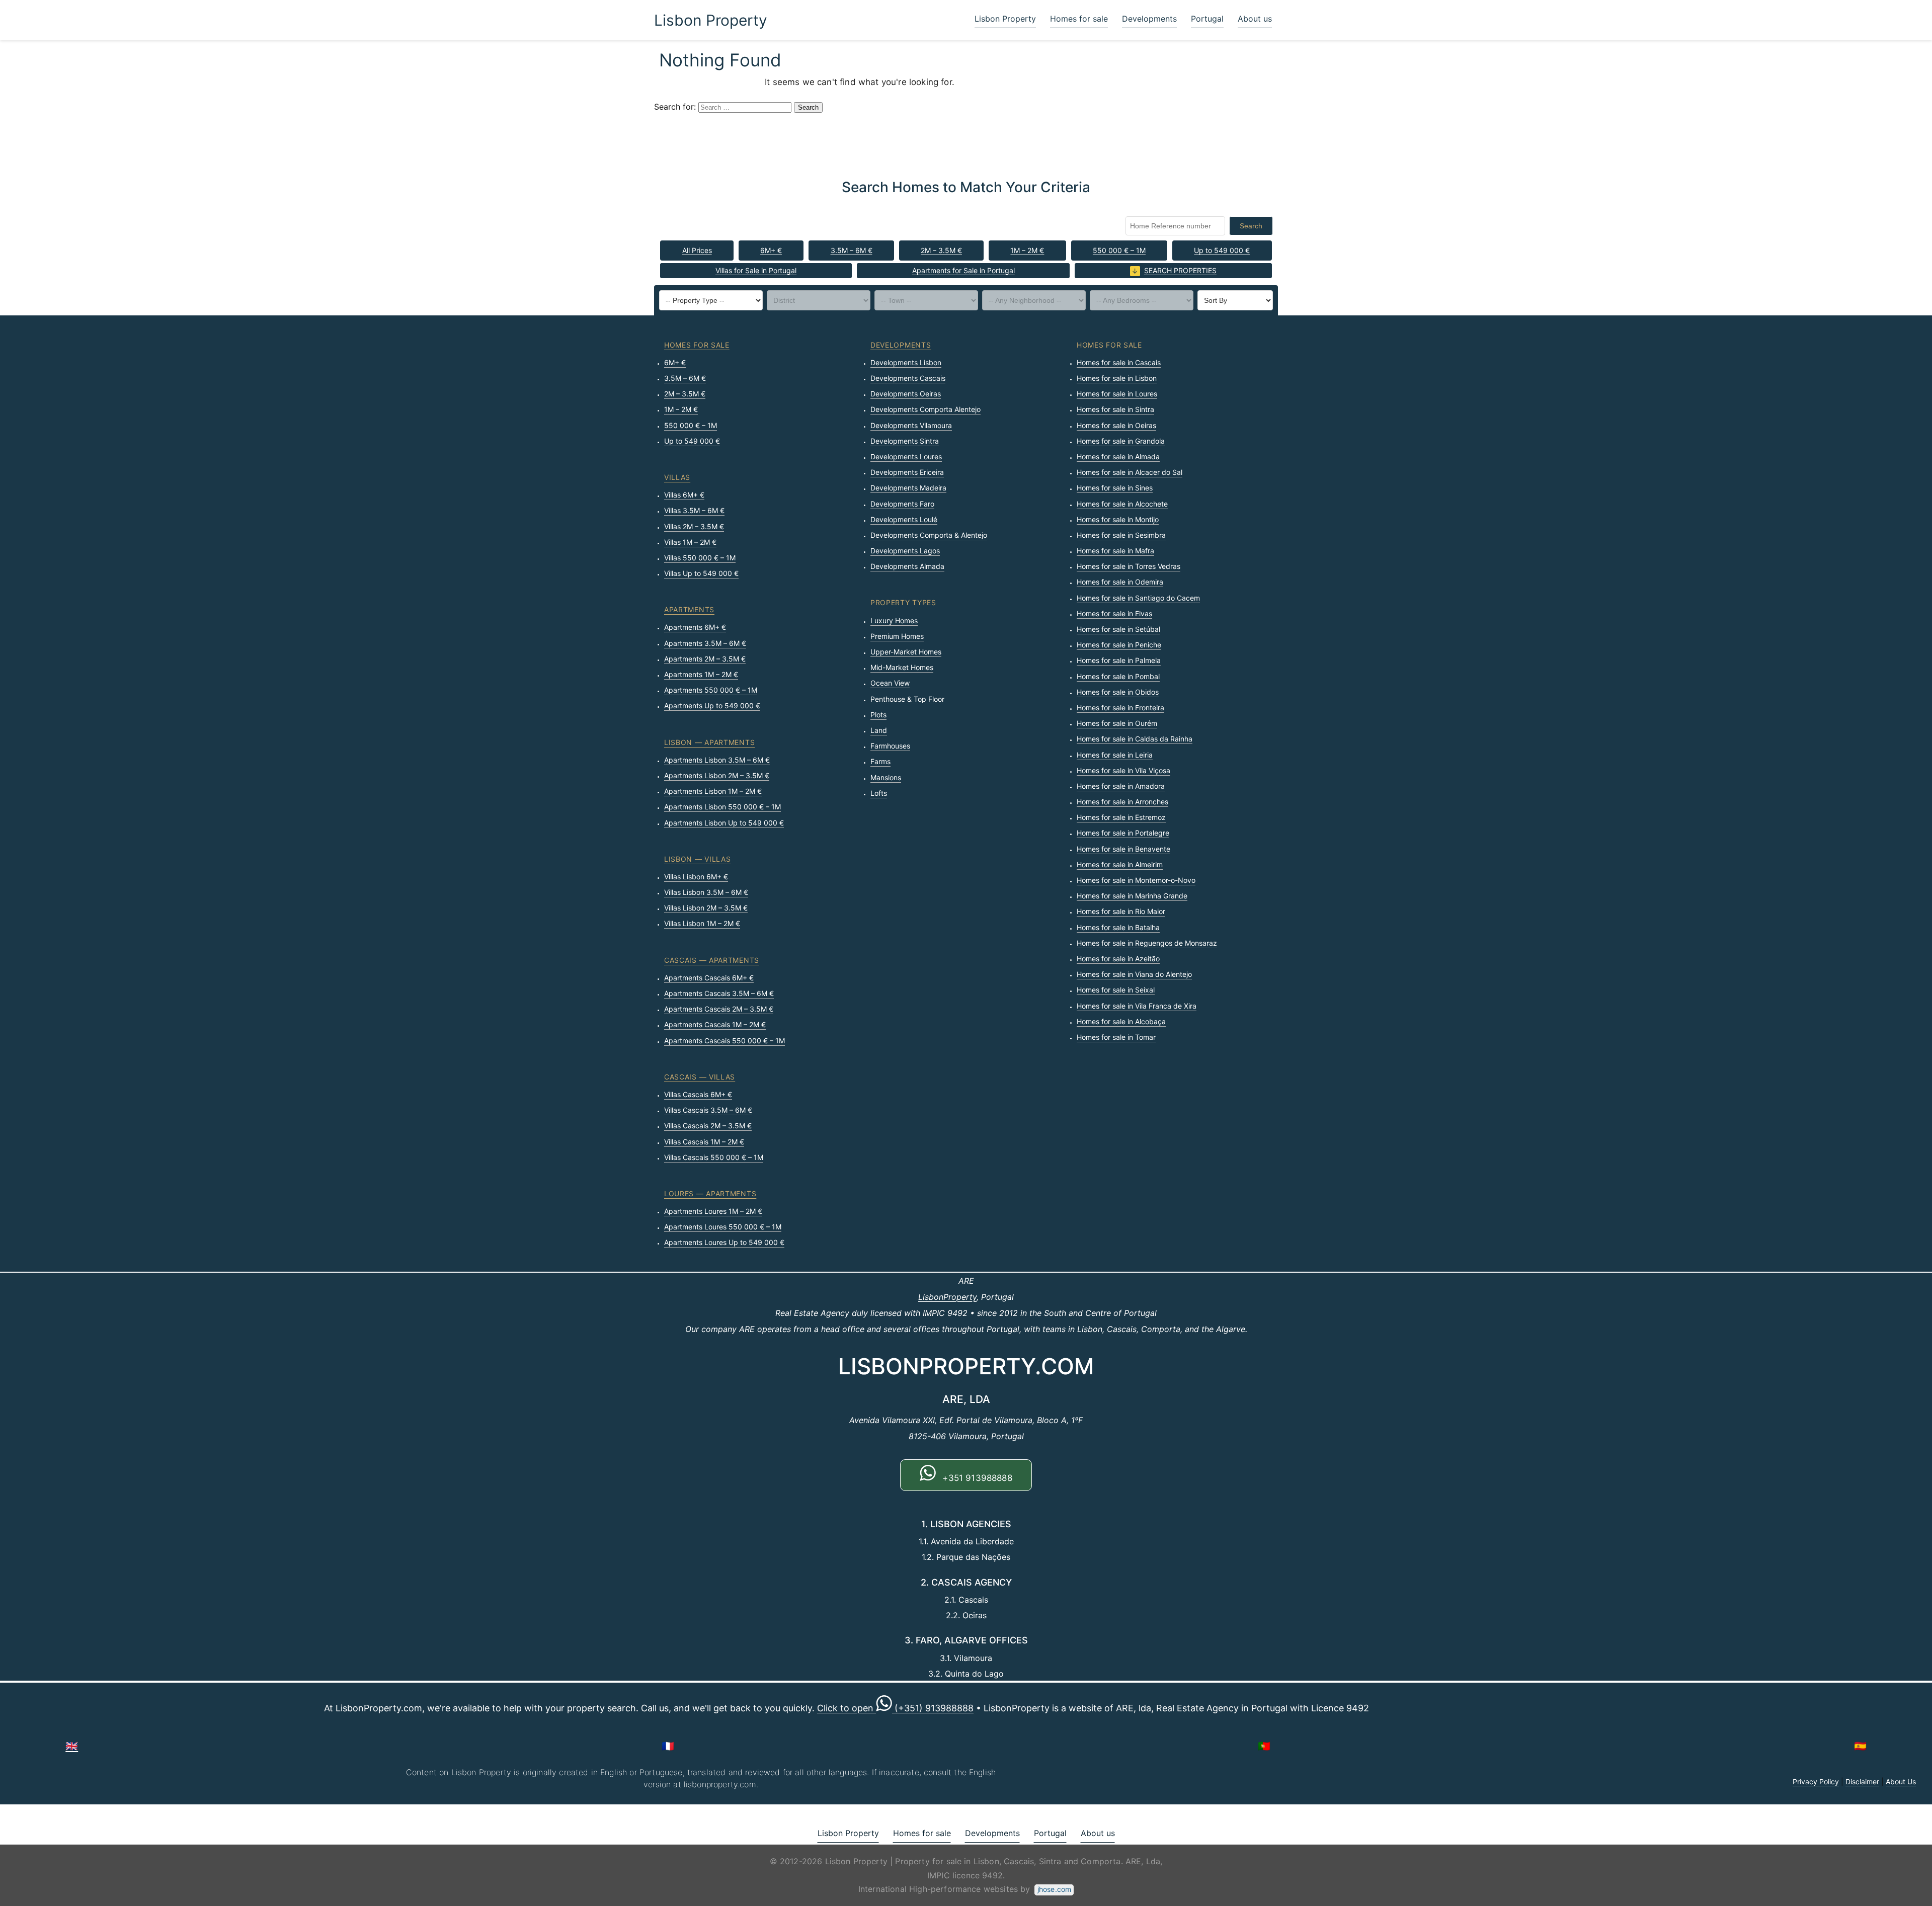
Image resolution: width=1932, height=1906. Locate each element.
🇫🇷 (668, 1746)
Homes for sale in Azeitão (1118, 959)
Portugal (1207, 19)
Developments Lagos (905, 551)
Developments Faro (902, 504)
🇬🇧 (72, 1746)
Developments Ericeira (907, 472)
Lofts (879, 793)
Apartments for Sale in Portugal (963, 270)
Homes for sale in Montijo (1118, 519)
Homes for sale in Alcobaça (1121, 1021)
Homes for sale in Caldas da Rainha (1135, 739)
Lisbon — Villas (698, 859)
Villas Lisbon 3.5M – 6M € (706, 892)
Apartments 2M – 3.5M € (705, 659)
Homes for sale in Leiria (1115, 755)
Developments (1149, 19)
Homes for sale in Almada (1118, 457)
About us (1255, 19)
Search (1251, 226)
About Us (1901, 1781)
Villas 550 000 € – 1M (700, 558)
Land (879, 730)
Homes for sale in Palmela (1119, 660)
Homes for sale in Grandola (1121, 441)
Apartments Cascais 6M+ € (709, 978)
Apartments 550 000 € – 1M (711, 690)
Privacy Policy (1816, 1781)
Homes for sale (1079, 19)
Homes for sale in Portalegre (1123, 833)
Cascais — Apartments (712, 960)
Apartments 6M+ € (695, 627)
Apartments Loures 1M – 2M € (713, 1211)
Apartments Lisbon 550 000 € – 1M (722, 807)
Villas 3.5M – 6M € (694, 510)
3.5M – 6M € (852, 250)
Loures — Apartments (710, 1193)
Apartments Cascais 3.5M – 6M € (719, 993)
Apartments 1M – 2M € (701, 674)
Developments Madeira (908, 488)
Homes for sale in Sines (1115, 488)
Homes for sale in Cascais (1119, 362)
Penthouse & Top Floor (907, 699)
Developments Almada (907, 566)
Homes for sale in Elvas (1114, 613)
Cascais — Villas (700, 1077)
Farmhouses (890, 746)
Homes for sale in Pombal (1118, 676)
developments (901, 345)
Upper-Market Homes (906, 652)
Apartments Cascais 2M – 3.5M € (719, 1009)
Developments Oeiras (906, 394)
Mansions (886, 777)
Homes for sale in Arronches (1122, 802)
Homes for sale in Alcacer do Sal (1130, 472)
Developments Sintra (905, 441)
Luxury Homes (894, 620)
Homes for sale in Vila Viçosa (1123, 770)
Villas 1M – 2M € (690, 542)
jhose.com (1054, 1889)
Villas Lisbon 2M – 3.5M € (706, 908)
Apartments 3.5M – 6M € (705, 643)
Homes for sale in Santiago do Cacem (1138, 598)
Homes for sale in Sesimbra (1121, 535)
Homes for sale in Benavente (1123, 849)
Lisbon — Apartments (709, 742)
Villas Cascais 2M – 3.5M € (708, 1126)
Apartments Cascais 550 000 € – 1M (725, 1041)
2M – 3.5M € (941, 250)
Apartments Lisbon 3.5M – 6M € (717, 760)
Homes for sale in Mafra (1115, 551)
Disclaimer (1862, 1781)
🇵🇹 (1264, 1746)
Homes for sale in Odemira (1120, 582)
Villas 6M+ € (684, 495)
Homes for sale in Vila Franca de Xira (1137, 1006)
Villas (677, 477)
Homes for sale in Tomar (1116, 1037)
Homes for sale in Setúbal (1118, 629)
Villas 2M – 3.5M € (694, 526)
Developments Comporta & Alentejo (929, 535)
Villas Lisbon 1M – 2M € (702, 923)
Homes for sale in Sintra (1115, 409)
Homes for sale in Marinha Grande (1132, 896)
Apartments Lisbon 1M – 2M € (713, 791)
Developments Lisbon (906, 362)
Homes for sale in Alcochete (1122, 504)
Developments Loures (906, 457)
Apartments (689, 609)
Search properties (1180, 270)
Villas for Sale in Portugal (756, 270)
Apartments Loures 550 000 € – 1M (723, 1227)
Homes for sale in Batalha (1118, 927)
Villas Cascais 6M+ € (698, 1094)
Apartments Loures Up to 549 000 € (724, 1242)
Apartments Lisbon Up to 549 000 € (724, 823)
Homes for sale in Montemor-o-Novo (1136, 880)
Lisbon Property (711, 20)
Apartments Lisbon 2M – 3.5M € (717, 775)
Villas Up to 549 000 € (701, 573)
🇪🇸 (1860, 1746)
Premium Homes (897, 636)
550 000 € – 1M (1119, 250)
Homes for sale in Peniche (1119, 645)
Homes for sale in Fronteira (1120, 708)
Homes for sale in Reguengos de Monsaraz (1147, 943)
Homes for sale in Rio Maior (1121, 911)
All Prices (697, 250)
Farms (880, 761)
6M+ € (771, 250)
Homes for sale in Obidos (1118, 692)
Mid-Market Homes (902, 667)
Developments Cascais (908, 378)
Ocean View (890, 683)
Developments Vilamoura (911, 425)
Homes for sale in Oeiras (1116, 425)
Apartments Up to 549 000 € (712, 706)
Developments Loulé (904, 519)
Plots (878, 715)
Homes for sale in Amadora (1121, 786)
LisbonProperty (947, 1297)
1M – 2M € (1027, 250)
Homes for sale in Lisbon (1117, 378)
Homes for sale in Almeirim (1120, 864)
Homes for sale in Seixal (1116, 990)
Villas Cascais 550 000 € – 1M (714, 1157)
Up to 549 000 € (1222, 250)
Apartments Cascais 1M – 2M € (715, 1024)
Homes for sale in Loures (1117, 394)
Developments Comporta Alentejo (925, 409)
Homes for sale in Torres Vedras (1129, 566)
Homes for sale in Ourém (1117, 723)
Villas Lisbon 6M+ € (696, 877)
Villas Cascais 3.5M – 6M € (708, 1110)
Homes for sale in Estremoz (1121, 817)
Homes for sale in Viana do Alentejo (1134, 974)
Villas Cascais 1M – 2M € (704, 1142)
